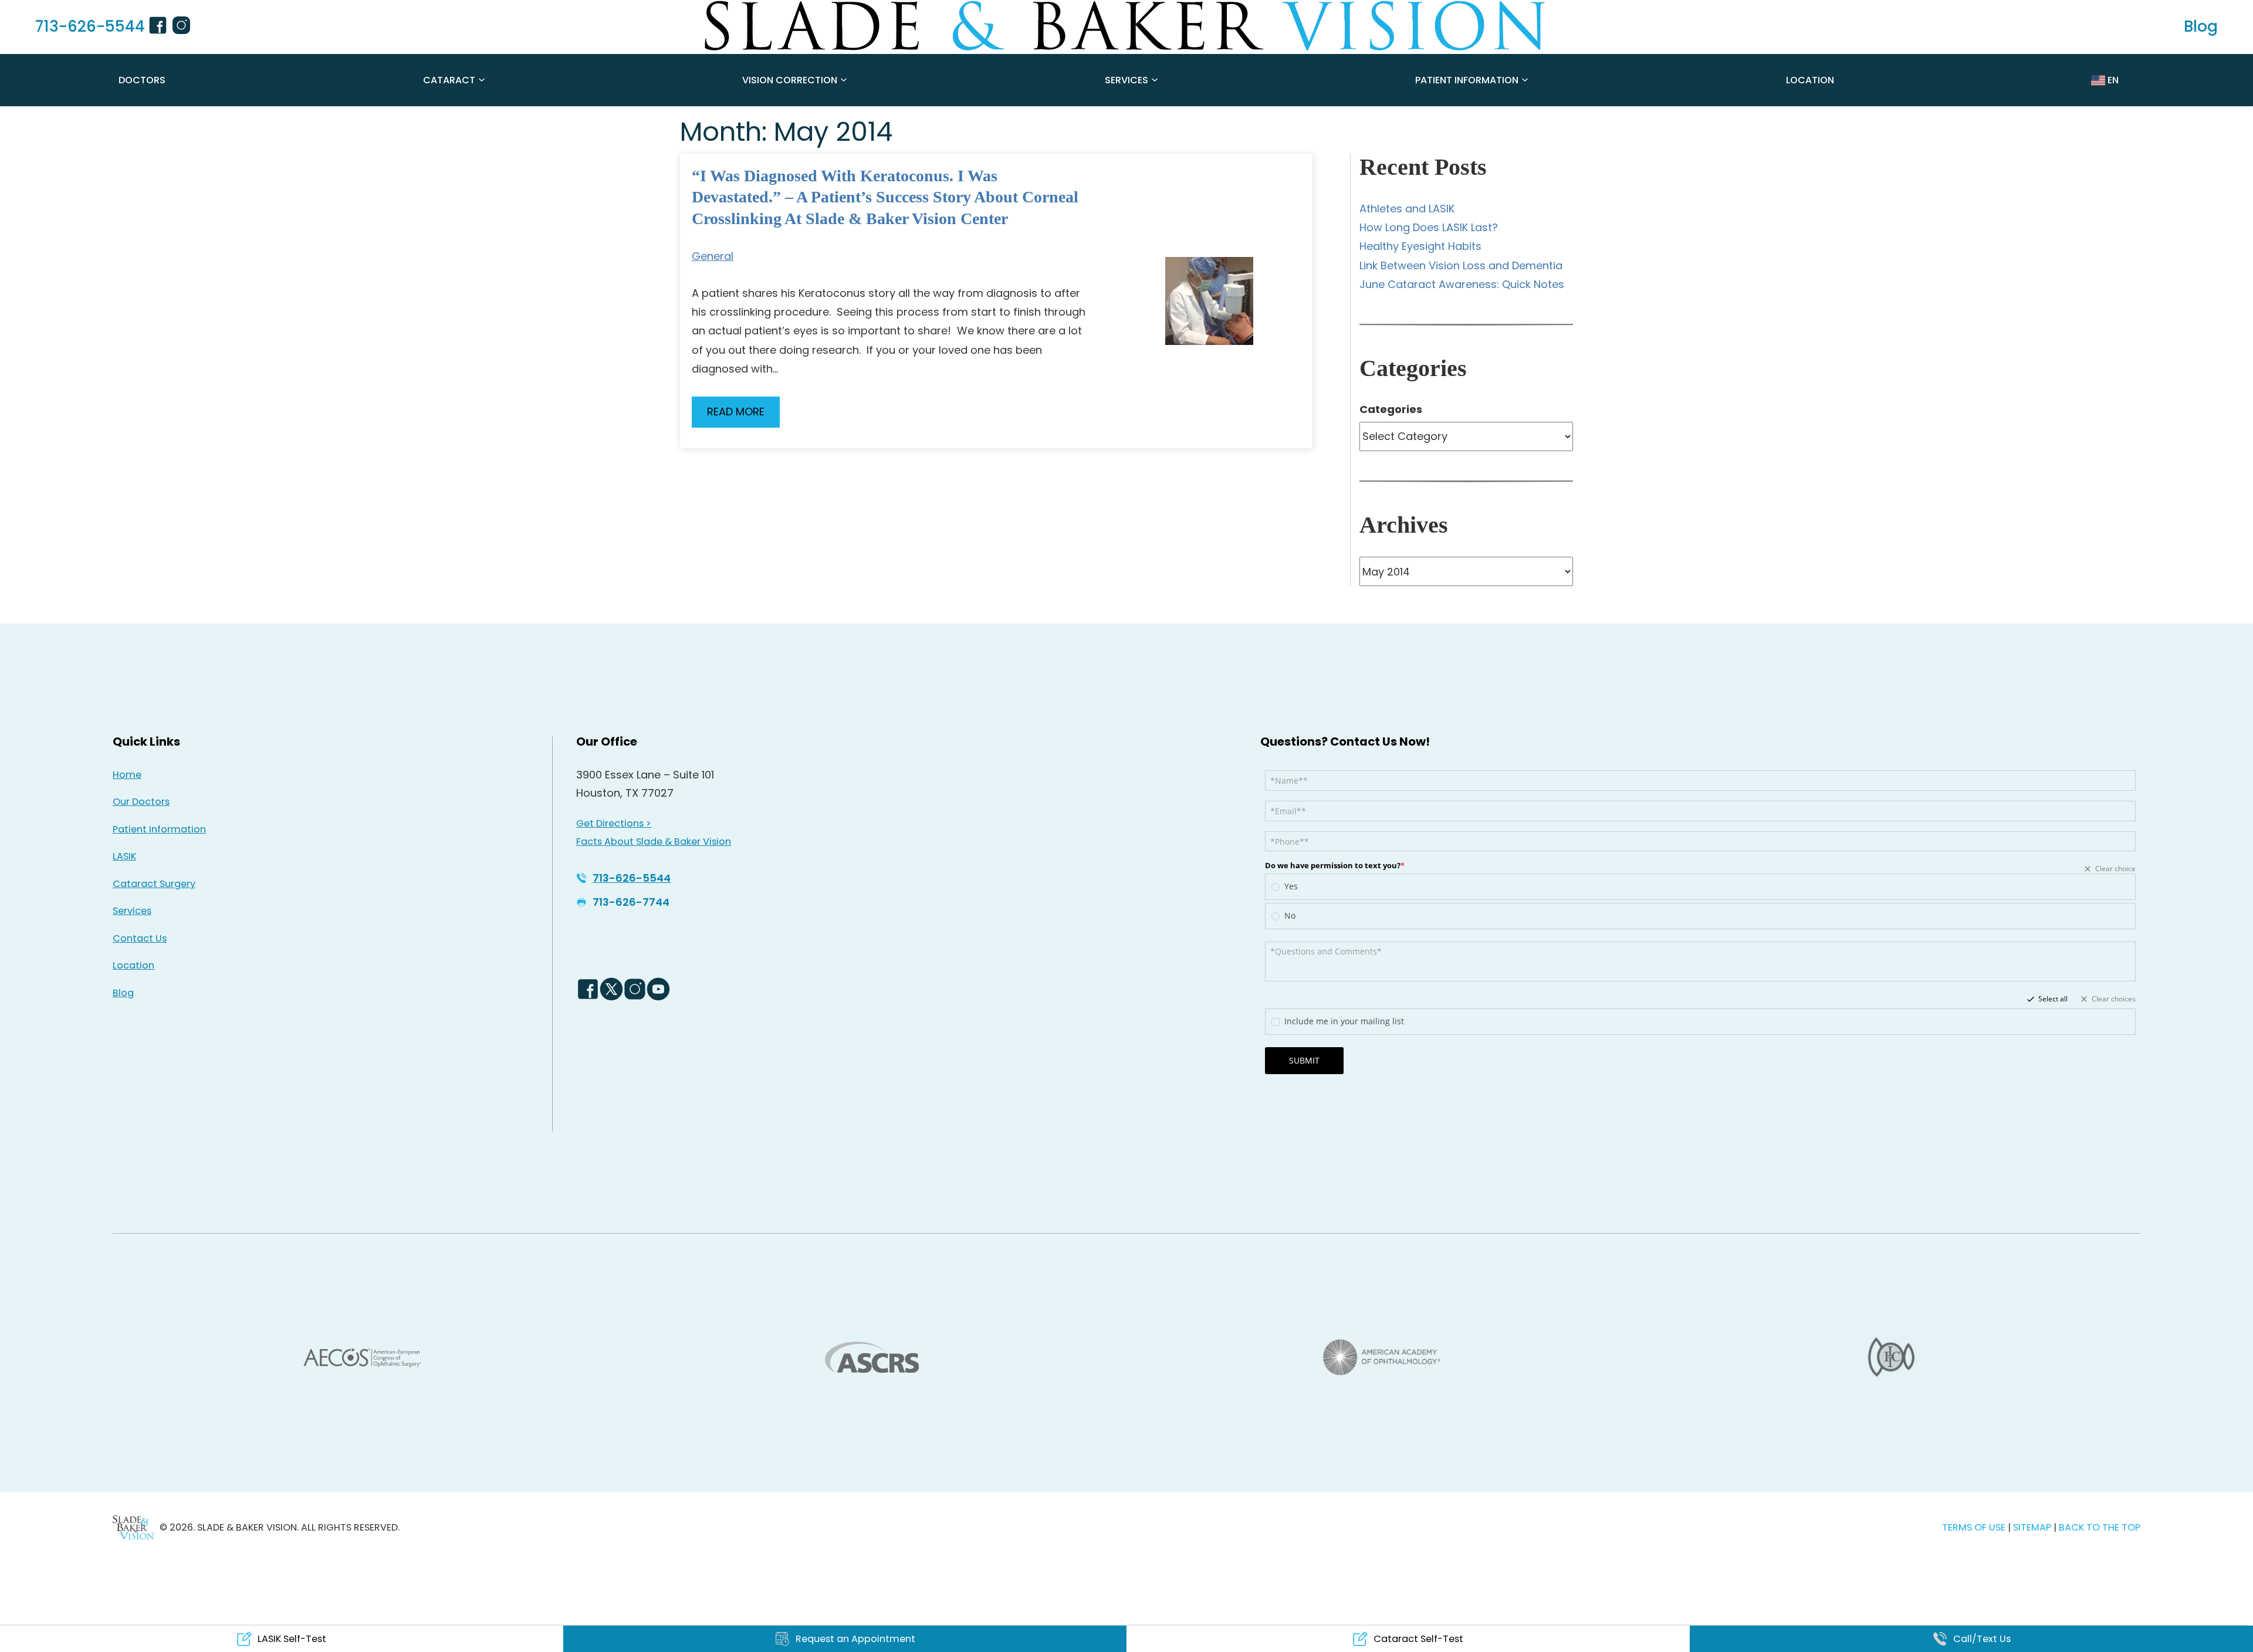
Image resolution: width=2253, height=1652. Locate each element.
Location (1810, 80)
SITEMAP (2033, 1527)
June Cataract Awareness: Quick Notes (1462, 284)
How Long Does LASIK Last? (1429, 227)
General (713, 256)
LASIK (124, 856)
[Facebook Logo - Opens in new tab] (588, 989)
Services (1126, 80)
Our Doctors (141, 802)
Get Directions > (614, 823)
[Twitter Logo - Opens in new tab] (611, 989)
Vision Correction (790, 80)
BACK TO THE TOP (2100, 1527)
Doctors (142, 80)
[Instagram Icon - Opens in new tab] (183, 27)
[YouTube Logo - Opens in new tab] (658, 989)
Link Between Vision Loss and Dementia (1461, 265)
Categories (1391, 409)
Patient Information (1467, 80)
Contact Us (140, 938)
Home (127, 775)
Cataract (449, 80)
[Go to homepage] (1126, 26)
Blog (123, 993)
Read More (736, 412)
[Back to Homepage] (133, 1527)
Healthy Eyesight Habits (1420, 246)
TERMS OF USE (1974, 1527)
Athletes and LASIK (1407, 209)
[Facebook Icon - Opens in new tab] (160, 27)
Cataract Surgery (154, 884)
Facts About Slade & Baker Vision (654, 842)
